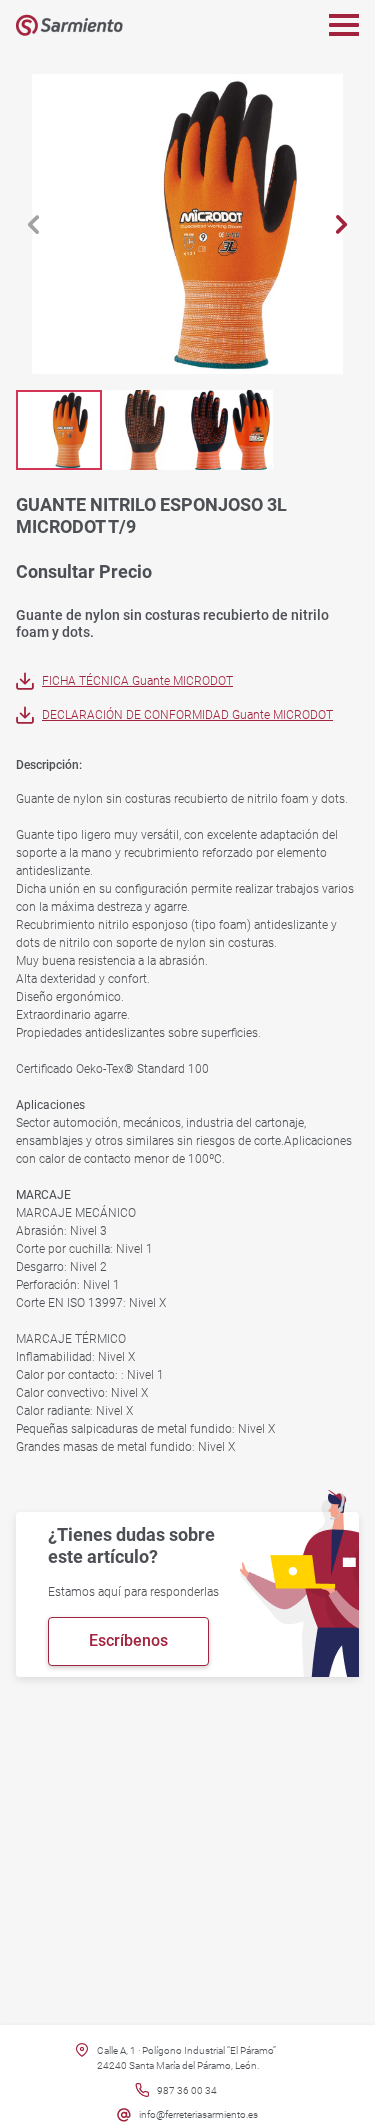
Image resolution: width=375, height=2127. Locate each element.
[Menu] (344, 25)
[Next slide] (341, 224)
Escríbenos (128, 1640)
